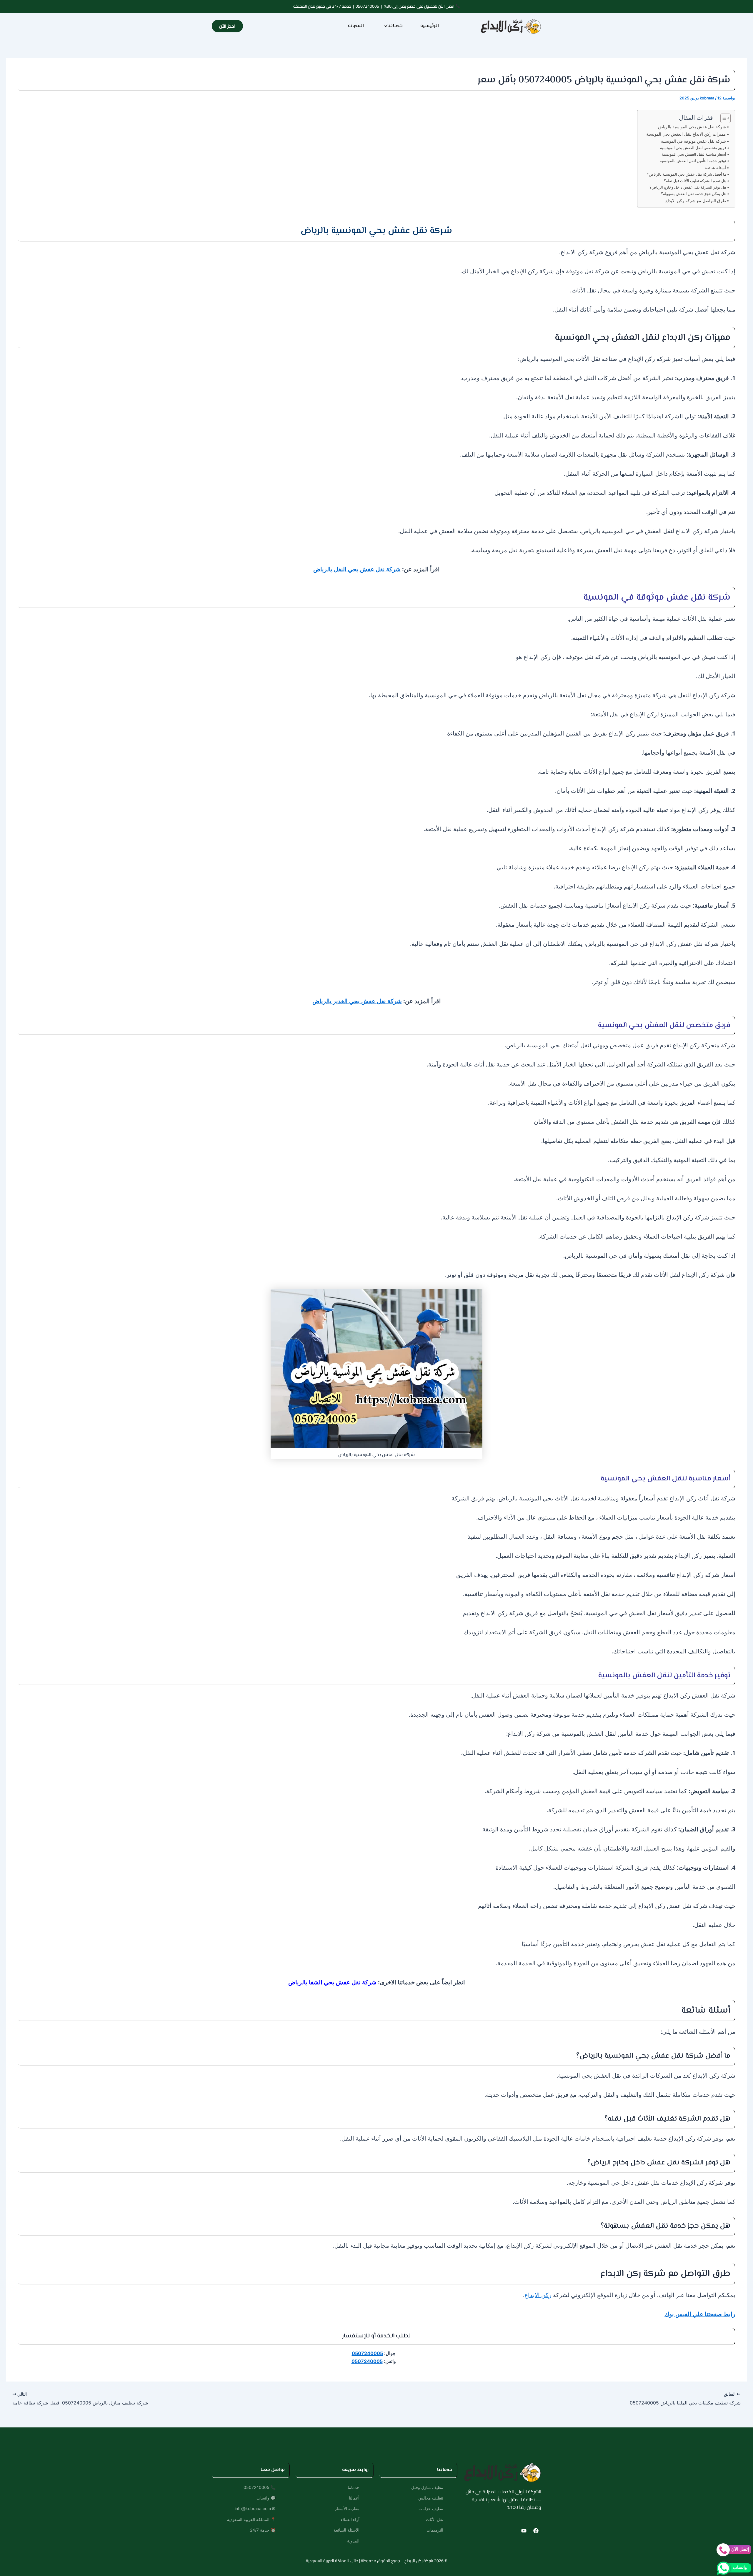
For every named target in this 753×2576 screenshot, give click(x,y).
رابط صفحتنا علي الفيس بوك (700, 2314)
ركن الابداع (538, 2295)
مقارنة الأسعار (347, 2508)
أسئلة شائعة (715, 168)
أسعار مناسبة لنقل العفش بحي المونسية (694, 154)
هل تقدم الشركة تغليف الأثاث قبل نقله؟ (695, 181)
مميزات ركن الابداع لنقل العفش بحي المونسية (686, 134)
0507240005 (367, 6)
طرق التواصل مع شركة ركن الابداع (696, 200)
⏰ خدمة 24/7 (263, 2530)
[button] (392, 26)
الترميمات (435, 2530)
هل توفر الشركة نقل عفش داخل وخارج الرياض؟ (688, 187)
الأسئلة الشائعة (346, 2530)
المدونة (356, 26)
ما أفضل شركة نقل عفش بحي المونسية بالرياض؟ (687, 174)
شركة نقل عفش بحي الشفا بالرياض (332, 1982)
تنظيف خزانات (431, 2508)
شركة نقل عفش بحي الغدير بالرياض (357, 1001)
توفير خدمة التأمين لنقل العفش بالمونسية (693, 161)
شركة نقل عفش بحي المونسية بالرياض (692, 127)
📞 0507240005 (260, 2487)
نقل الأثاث (435, 2519)
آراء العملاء (350, 2519)
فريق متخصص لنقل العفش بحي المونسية (693, 148)
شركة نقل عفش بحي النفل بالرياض (357, 569)
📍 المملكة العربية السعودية (251, 2519)
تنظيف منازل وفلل (427, 2487)
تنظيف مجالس (431, 2498)
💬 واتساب (266, 2498)
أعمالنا (354, 2498)
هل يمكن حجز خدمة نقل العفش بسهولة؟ (694, 194)
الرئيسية (430, 26)
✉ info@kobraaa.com (255, 2508)
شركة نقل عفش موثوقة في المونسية (693, 141)
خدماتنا (395, 26)
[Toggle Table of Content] (723, 118)
